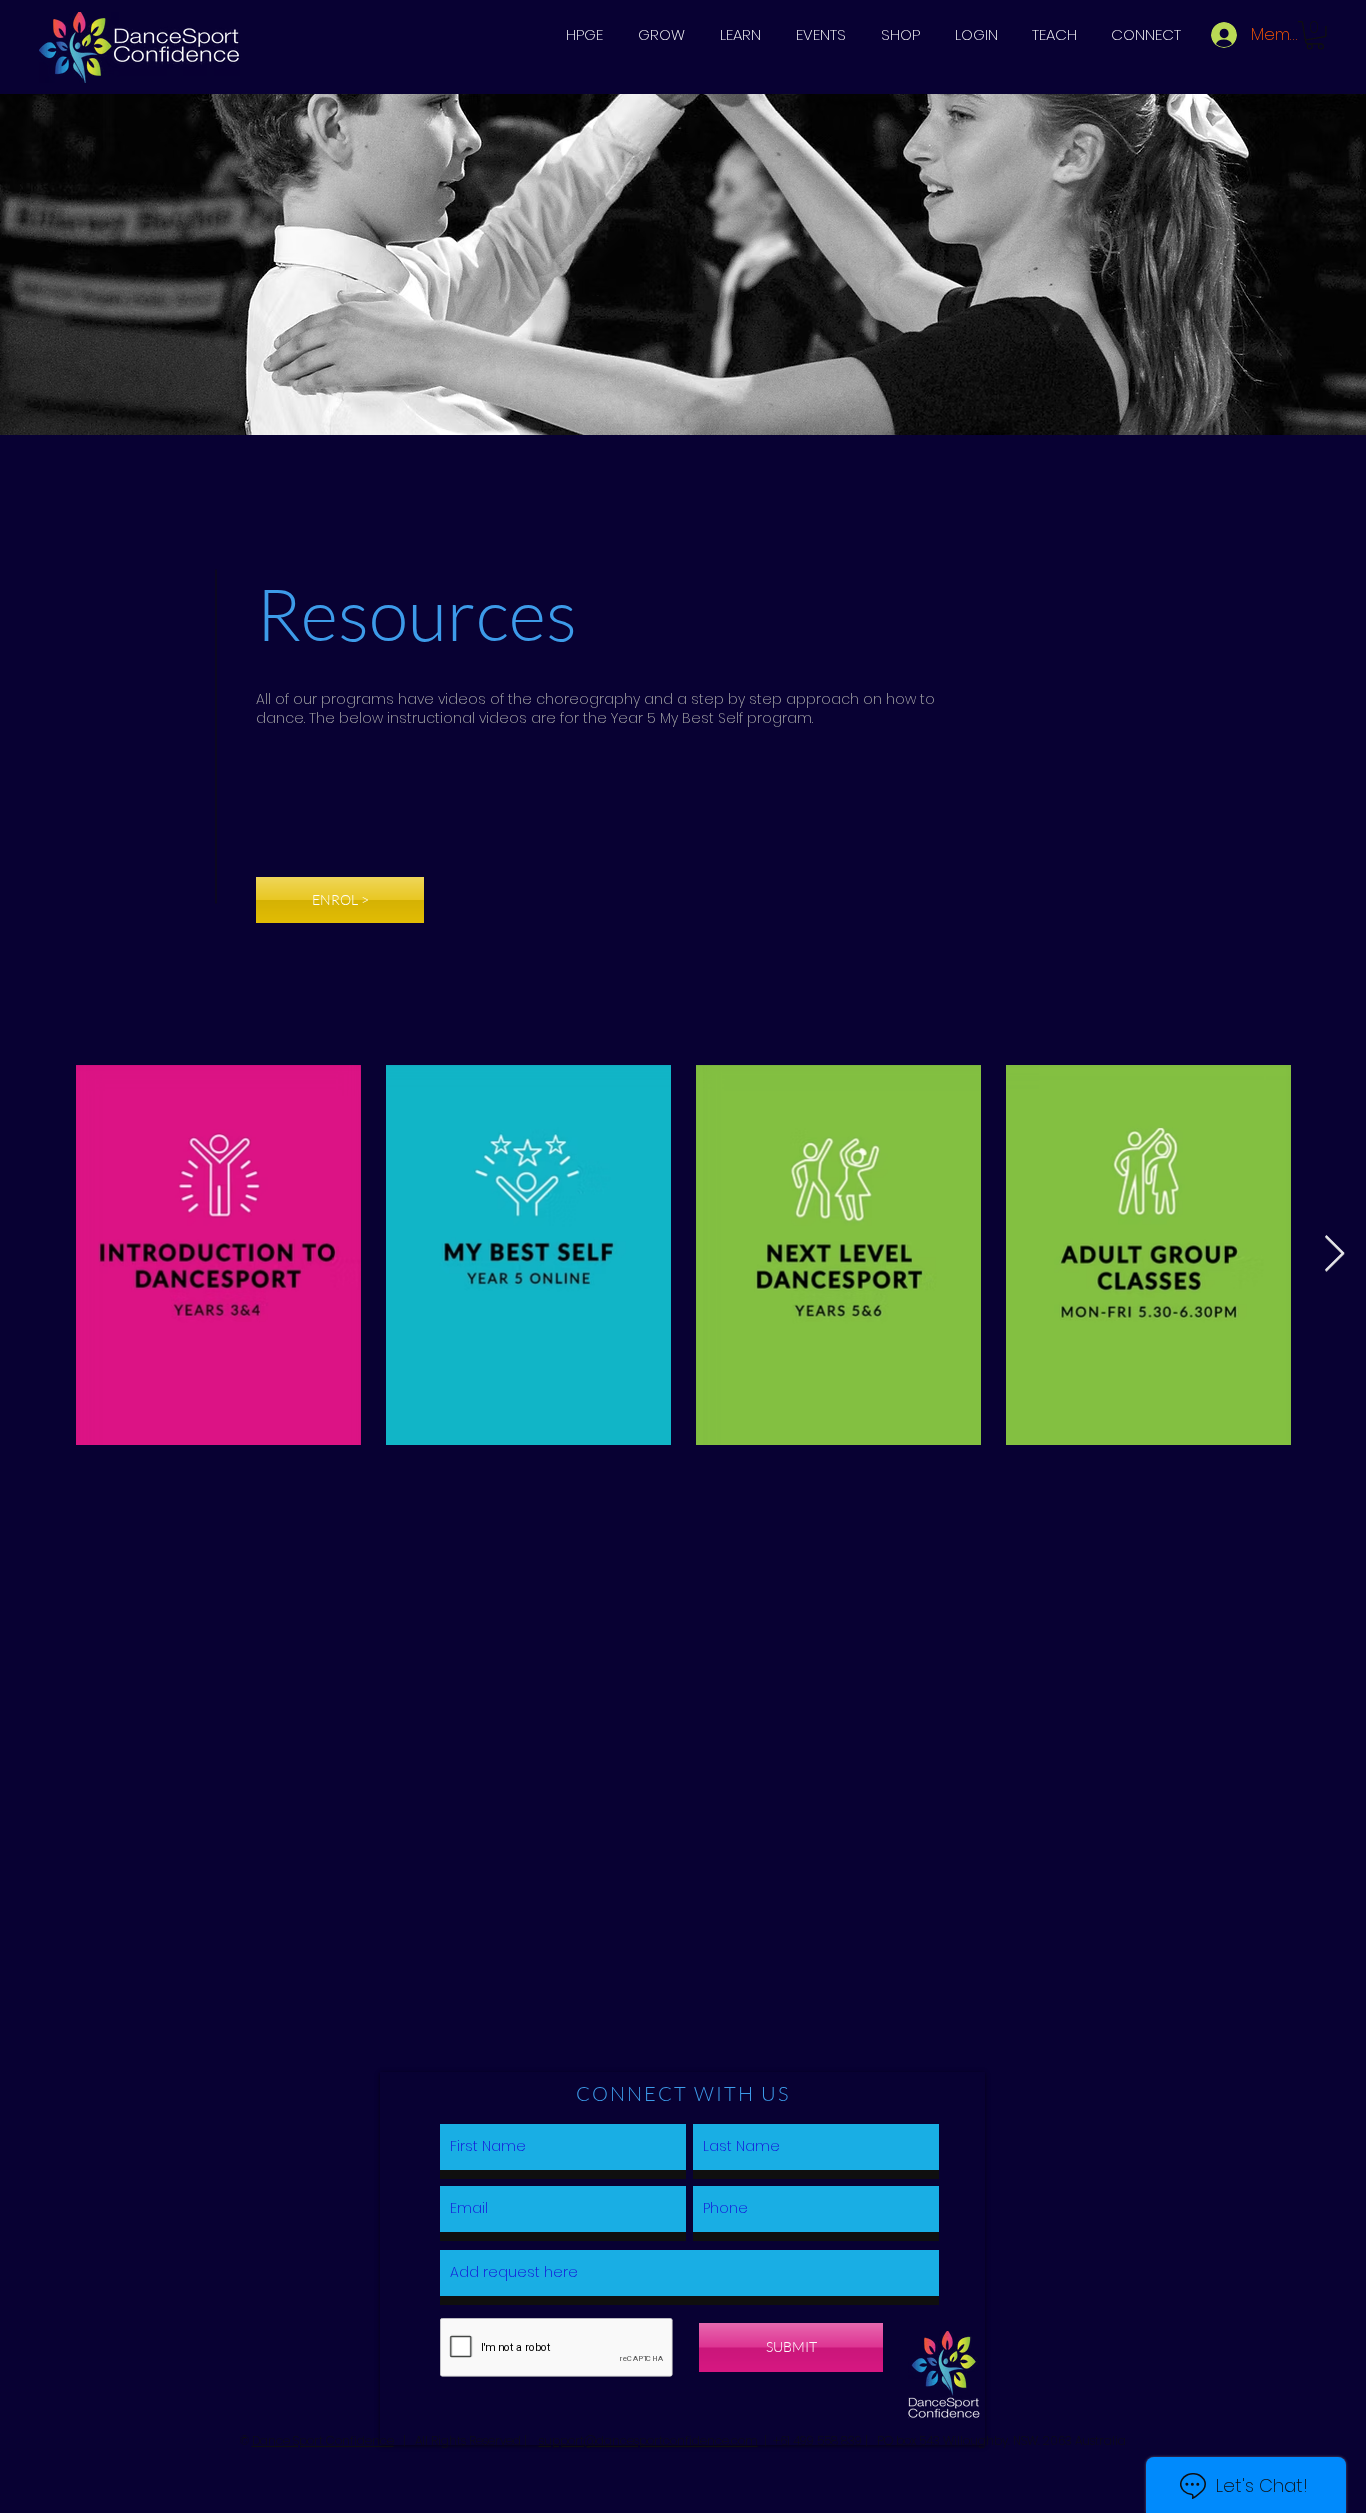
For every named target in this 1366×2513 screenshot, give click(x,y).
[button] (661, 35)
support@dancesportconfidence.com (648, 2440)
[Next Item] (1334, 1254)
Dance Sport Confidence (323, 2440)
